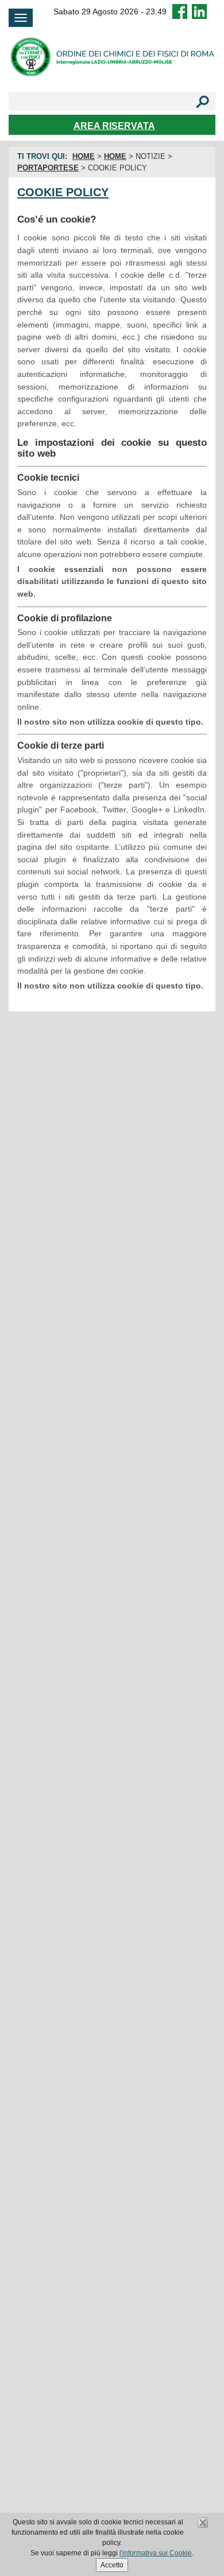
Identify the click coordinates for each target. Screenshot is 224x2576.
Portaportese (48, 168)
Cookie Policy (63, 192)
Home (84, 156)
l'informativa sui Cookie (156, 2553)
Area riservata (114, 126)
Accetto (112, 2565)
